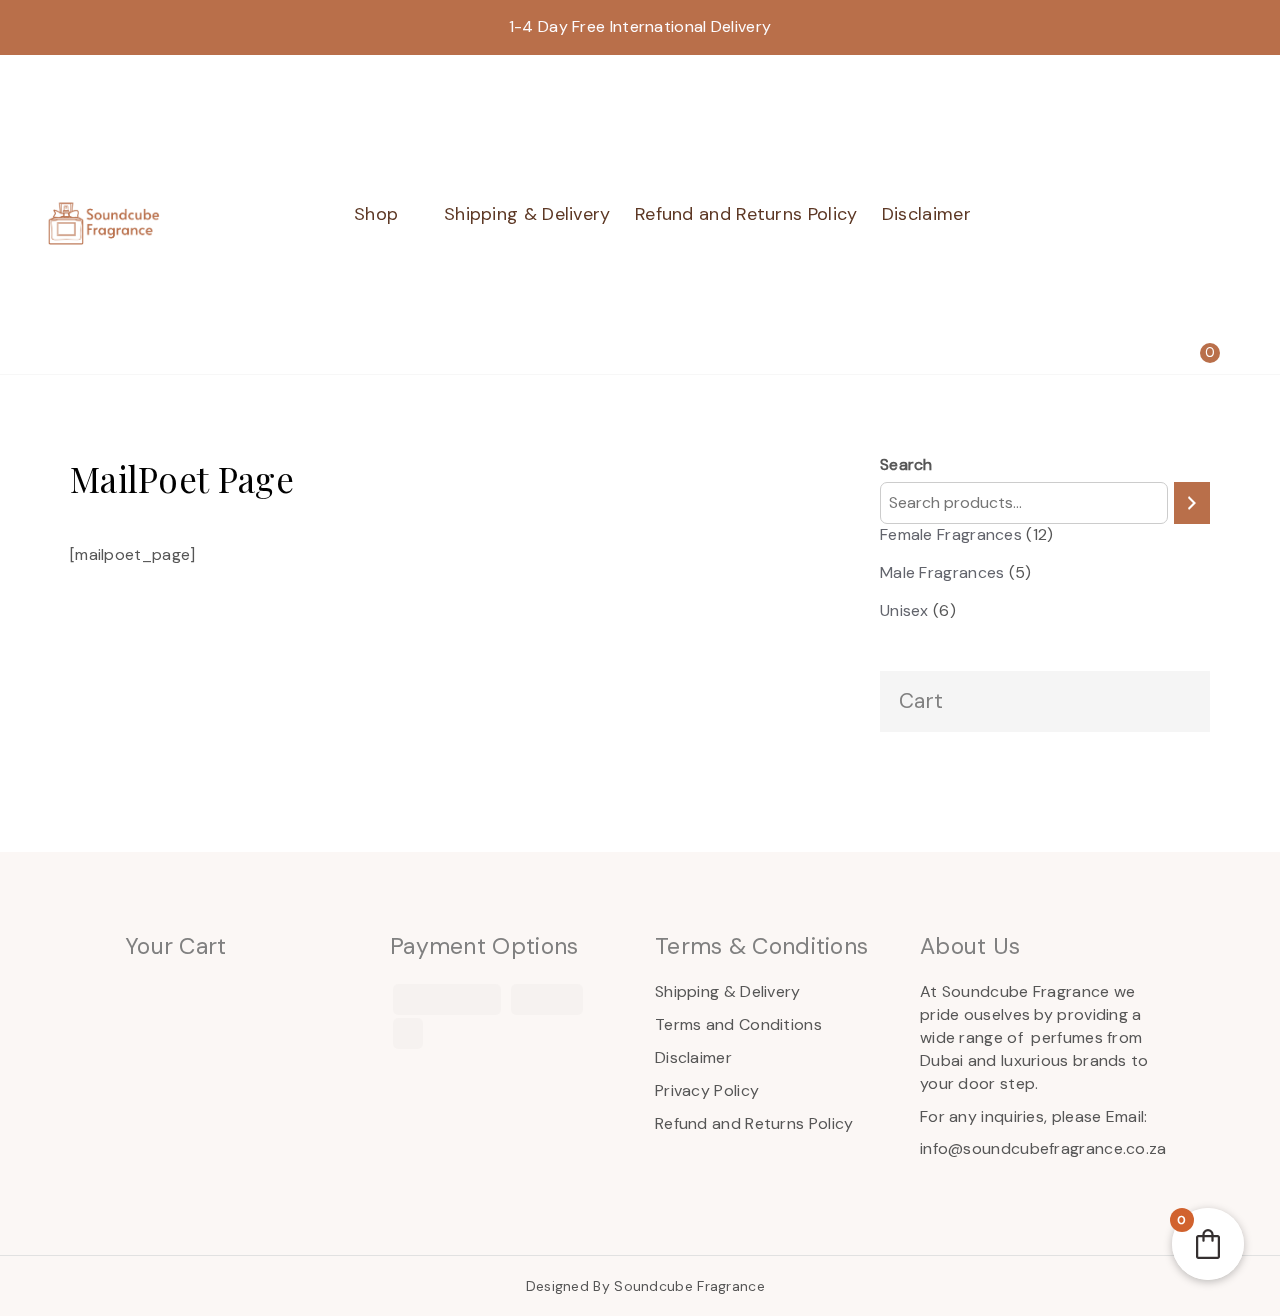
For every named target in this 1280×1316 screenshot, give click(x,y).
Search (906, 464)
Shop (376, 214)
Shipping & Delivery (527, 214)
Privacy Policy (707, 1090)
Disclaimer (926, 214)
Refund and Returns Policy (746, 214)
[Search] (1192, 503)
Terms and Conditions (738, 1024)
